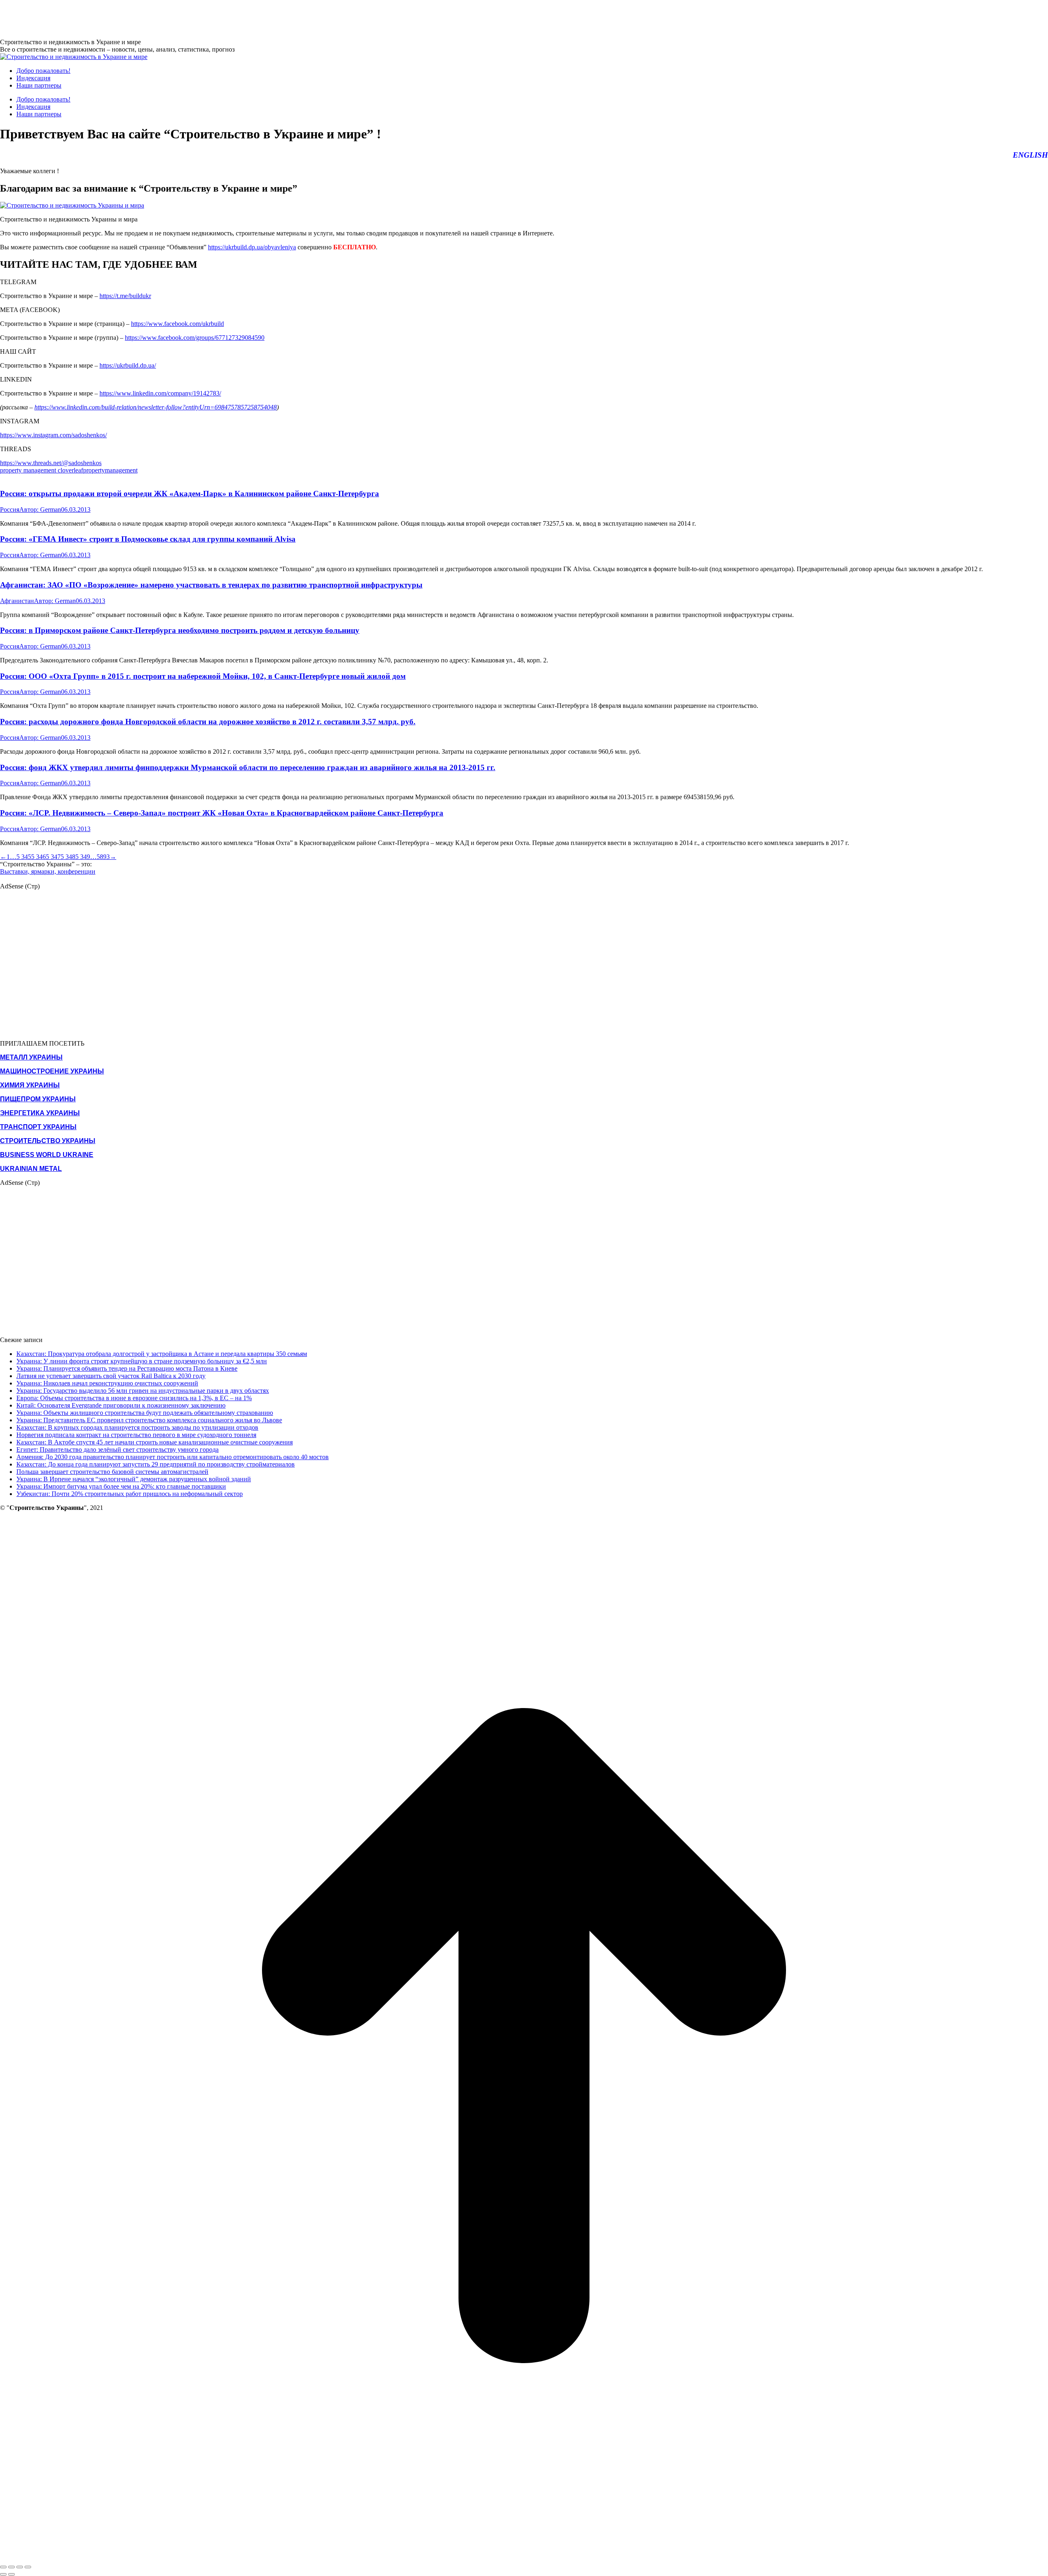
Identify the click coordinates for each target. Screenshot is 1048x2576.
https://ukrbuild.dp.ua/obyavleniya (252, 247)
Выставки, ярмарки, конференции (48, 871)
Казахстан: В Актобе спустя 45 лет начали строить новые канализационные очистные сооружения (155, 1442)
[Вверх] (524, 2557)
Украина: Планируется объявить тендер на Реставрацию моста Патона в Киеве (127, 1368)
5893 (103, 857)
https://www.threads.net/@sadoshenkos (51, 463)
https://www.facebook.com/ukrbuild (177, 324)
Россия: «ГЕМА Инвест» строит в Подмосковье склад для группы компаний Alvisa (148, 539)
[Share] (11, 2567)
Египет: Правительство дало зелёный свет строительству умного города (117, 1450)
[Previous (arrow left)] (3, 2574)
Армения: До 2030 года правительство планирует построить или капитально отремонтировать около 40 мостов (173, 1457)
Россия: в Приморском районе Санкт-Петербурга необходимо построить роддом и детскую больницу (180, 630)
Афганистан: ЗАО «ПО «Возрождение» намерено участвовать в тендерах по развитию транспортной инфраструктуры (211, 585)
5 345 (24, 857)
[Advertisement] (149, 18)
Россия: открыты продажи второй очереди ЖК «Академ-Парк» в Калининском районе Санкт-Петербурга (190, 494)
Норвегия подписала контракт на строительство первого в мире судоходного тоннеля (136, 1435)
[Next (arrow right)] (11, 2574)
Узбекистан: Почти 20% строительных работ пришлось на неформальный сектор (130, 1494)
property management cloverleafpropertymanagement (69, 470)
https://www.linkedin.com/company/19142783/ (160, 393)
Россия (10, 510)
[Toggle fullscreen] (20, 2567)
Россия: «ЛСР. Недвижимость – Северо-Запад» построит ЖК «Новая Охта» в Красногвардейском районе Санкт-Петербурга (222, 813)
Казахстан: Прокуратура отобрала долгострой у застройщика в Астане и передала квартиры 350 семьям (162, 1354)
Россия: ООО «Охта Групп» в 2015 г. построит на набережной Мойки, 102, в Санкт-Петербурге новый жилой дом (203, 676)
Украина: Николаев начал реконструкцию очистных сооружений (107, 1383)
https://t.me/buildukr (125, 296)
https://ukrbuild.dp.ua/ (128, 365)
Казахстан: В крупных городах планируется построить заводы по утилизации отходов (137, 1427)
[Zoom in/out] (28, 2567)
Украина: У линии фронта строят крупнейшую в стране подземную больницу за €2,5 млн (142, 1361)
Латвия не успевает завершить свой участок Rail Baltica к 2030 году (111, 1376)
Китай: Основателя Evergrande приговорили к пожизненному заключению (121, 1405)
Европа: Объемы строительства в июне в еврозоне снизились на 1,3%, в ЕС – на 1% (134, 1398)
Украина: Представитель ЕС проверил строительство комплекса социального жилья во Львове (149, 1420)
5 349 (83, 857)
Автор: (40, 510)
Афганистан (17, 601)
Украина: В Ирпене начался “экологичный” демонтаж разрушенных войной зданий (134, 1479)
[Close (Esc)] (3, 2567)
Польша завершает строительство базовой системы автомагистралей (112, 1472)
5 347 (53, 857)
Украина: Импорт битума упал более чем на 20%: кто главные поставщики (121, 1486)
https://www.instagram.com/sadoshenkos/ (53, 435)
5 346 (38, 857)
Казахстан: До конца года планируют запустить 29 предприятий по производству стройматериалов (156, 1464)
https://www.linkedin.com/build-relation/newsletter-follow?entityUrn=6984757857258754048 (156, 407)
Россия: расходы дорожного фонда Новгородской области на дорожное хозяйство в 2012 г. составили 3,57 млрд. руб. (208, 722)
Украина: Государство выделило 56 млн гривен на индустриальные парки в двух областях (143, 1391)
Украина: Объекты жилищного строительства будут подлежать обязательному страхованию (145, 1413)
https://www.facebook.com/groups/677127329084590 (195, 338)
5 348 (68, 857)
